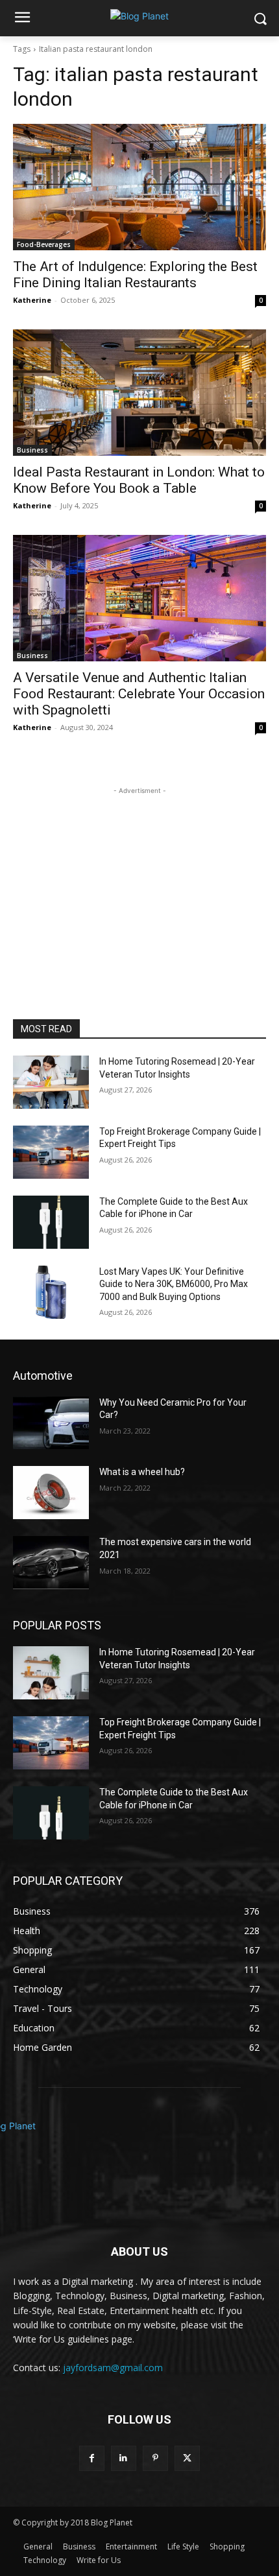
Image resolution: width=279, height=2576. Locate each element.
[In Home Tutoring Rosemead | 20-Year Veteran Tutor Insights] (51, 1082)
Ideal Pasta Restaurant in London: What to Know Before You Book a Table (139, 480)
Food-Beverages (44, 244)
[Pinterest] (155, 2458)
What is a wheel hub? (142, 1472)
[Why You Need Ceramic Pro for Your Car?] (51, 1423)
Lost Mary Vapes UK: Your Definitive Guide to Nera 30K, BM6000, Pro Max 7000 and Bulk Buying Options (174, 1284)
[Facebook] (92, 2458)
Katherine (32, 300)
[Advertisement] (139, 879)
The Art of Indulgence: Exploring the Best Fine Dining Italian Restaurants (135, 275)
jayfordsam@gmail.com (113, 2368)
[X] (187, 2458)
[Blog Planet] (139, 16)
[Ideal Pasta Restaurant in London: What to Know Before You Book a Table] (139, 393)
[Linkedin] (124, 2458)
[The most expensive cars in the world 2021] (51, 1563)
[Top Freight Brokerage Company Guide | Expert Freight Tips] (51, 1152)
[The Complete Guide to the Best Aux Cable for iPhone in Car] (51, 1222)
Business (32, 450)
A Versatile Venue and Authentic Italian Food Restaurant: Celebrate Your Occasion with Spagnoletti (139, 694)
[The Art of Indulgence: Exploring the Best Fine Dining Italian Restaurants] (139, 187)
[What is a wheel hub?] (51, 1493)
